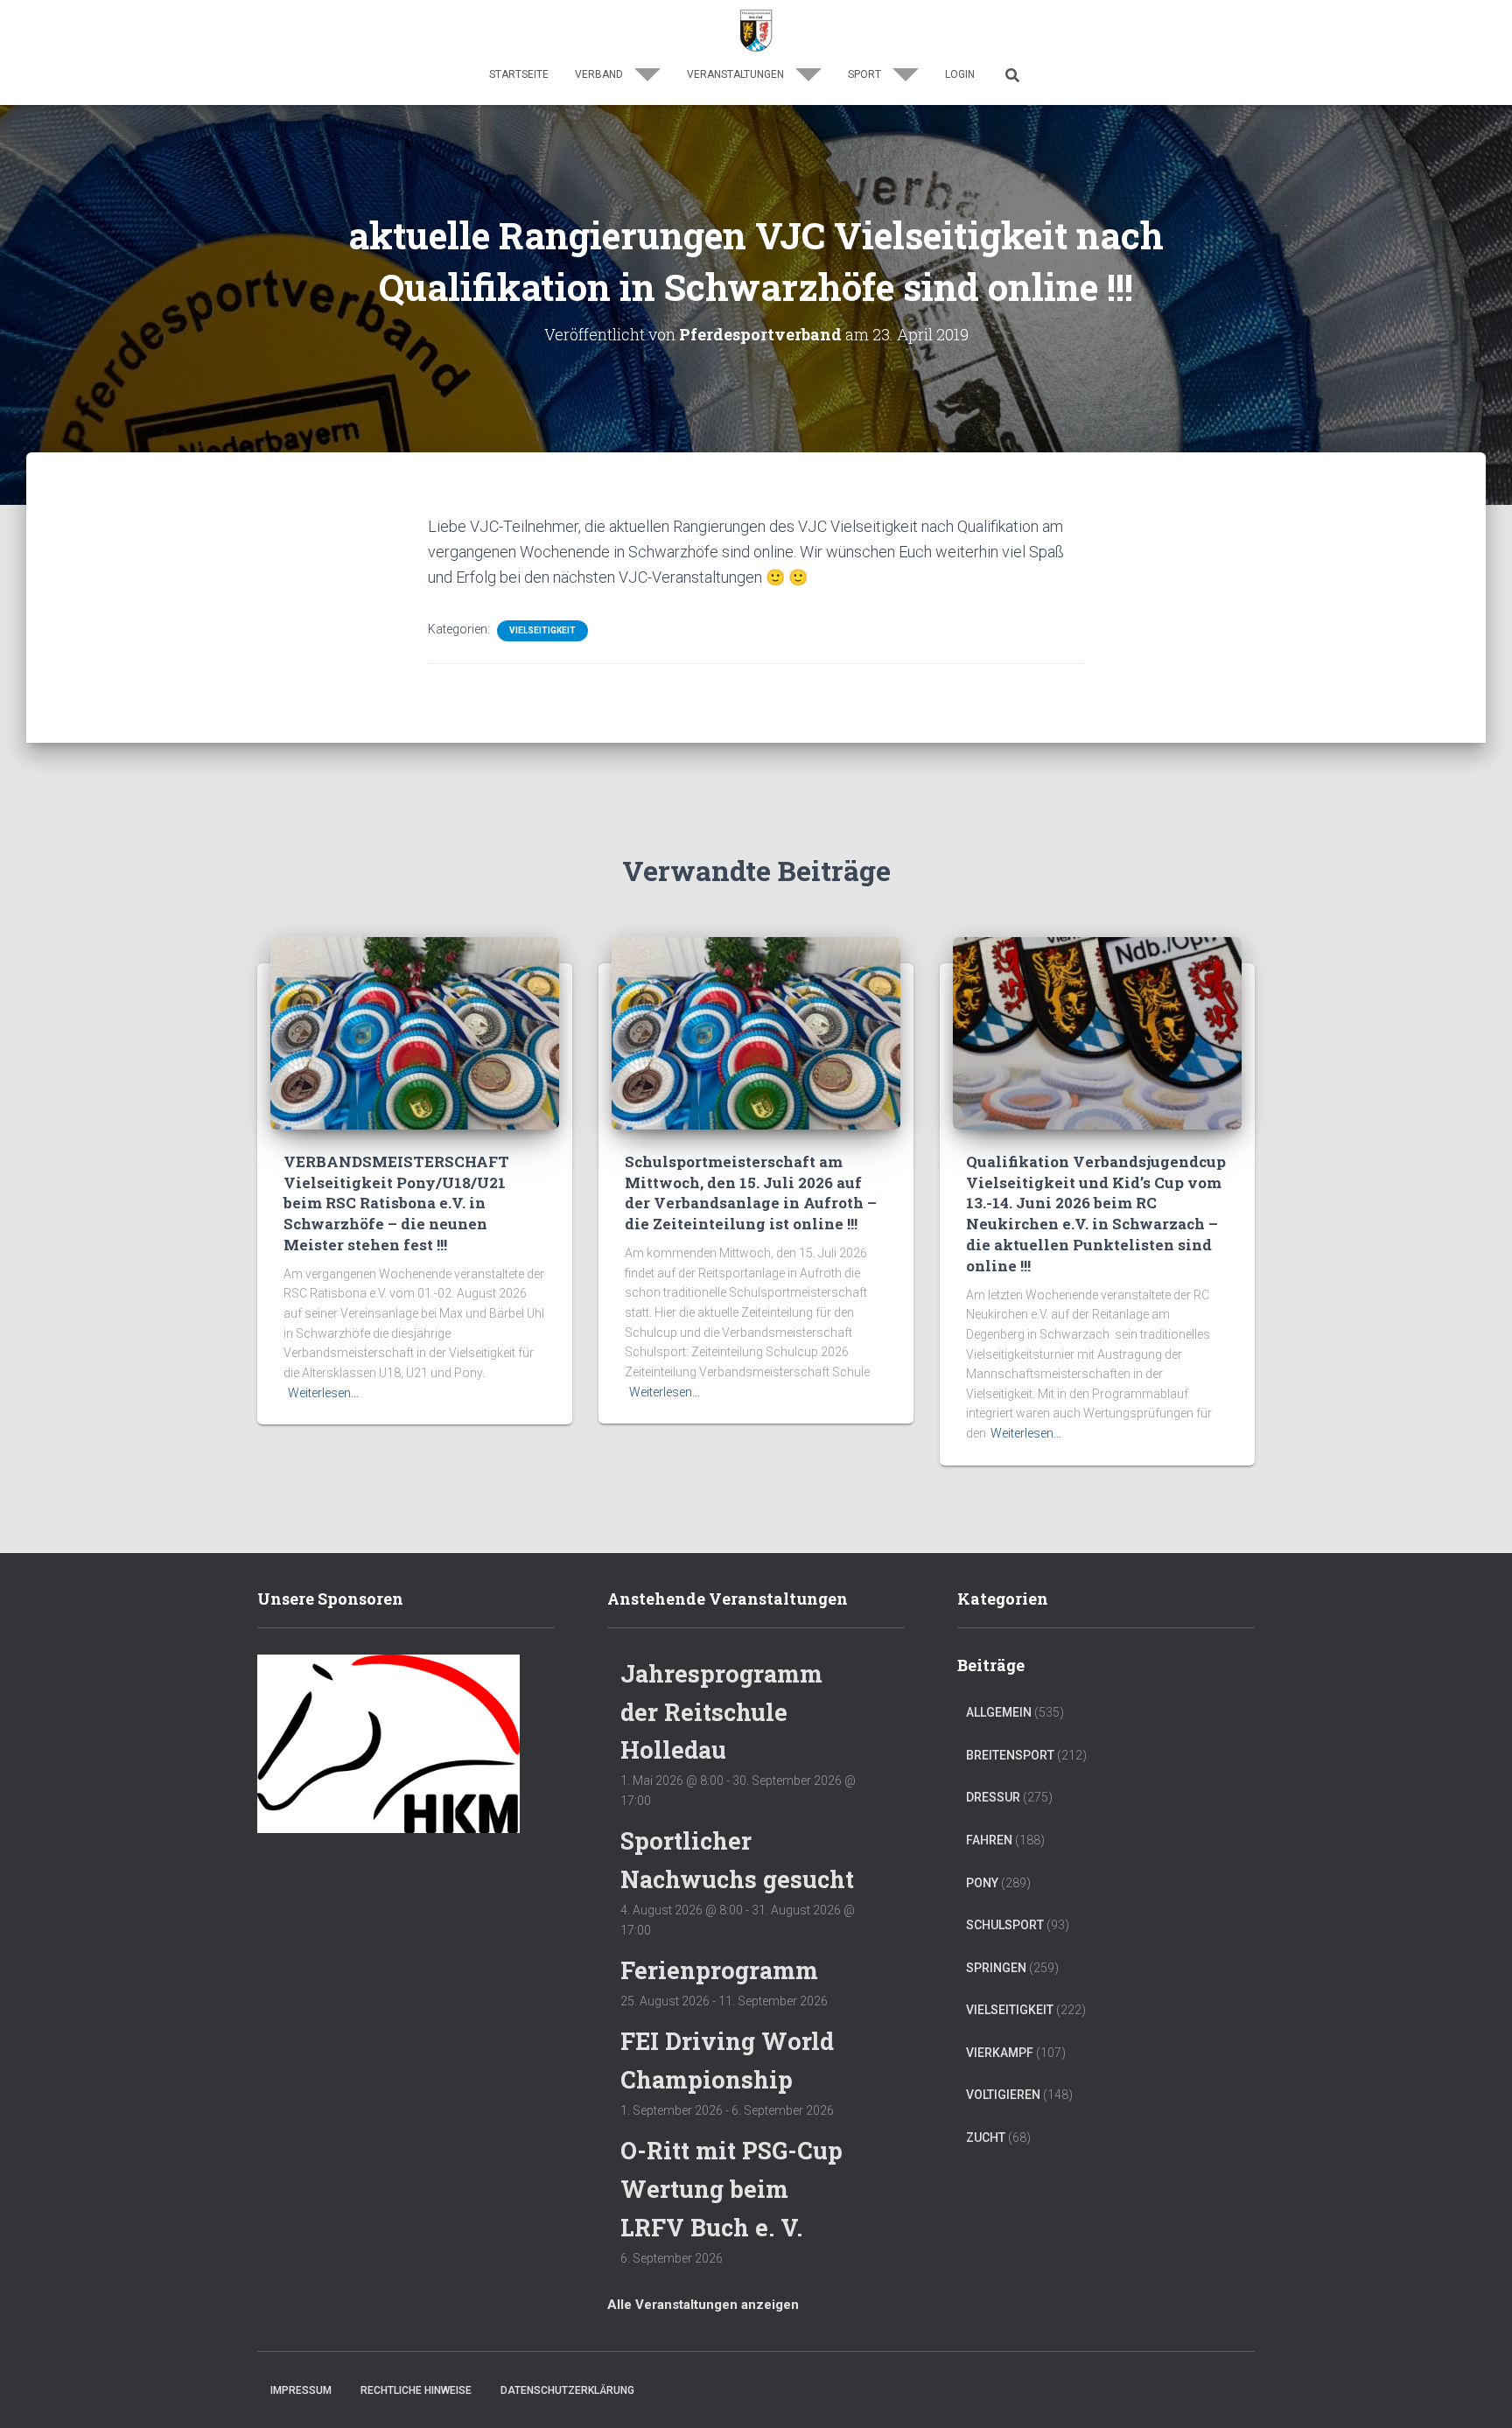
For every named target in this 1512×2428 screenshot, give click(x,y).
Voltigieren (1003, 2095)
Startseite (519, 74)
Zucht (986, 2138)
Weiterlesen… (323, 1393)
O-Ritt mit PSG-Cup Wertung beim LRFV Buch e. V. (731, 2188)
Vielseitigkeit (542, 630)
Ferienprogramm (719, 1970)
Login (960, 74)
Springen (996, 1968)
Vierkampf (1000, 2053)
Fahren (989, 1840)
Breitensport (1010, 1755)
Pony (982, 1883)
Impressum (301, 2390)
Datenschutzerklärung (567, 2390)
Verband (600, 74)
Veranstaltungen (737, 74)
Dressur (993, 1797)
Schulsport (1005, 1925)
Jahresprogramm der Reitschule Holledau (721, 1711)
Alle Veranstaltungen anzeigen (703, 2305)
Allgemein (999, 1712)
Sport (866, 74)
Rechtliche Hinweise (416, 2390)
